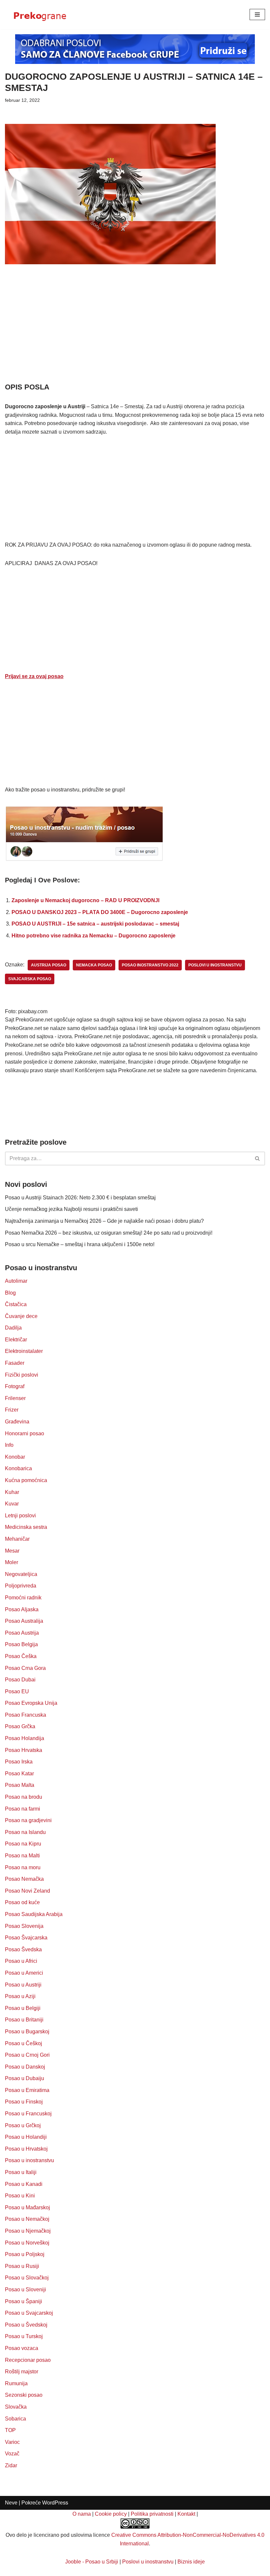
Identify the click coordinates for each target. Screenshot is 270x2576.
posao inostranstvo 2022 (150, 965)
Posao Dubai (20, 1680)
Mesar (12, 1551)
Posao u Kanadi (24, 2184)
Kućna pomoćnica (26, 1480)
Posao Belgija (21, 1644)
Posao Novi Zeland (27, 1891)
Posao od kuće (22, 1902)
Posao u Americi (24, 1973)
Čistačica (16, 1304)
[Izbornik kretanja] (257, 14)
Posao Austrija (22, 1633)
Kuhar (12, 1492)
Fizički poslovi (22, 1375)
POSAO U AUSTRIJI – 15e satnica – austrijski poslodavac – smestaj (95, 924)
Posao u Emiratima (27, 2090)
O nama (82, 2514)
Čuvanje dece (21, 1316)
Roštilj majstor (22, 2372)
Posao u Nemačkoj (27, 2219)
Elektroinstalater (24, 1351)
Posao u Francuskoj (28, 2114)
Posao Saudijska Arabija (34, 1914)
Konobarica (18, 1468)
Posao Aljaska (22, 1609)
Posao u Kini (20, 2196)
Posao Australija (24, 1621)
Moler (12, 1562)
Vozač (12, 2454)
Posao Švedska (23, 1949)
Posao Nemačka (24, 1879)
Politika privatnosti (152, 2514)
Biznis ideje (191, 2562)
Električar (16, 1340)
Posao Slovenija (24, 1926)
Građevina (17, 1422)
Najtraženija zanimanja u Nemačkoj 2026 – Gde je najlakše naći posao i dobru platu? (104, 1221)
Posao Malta (20, 1785)
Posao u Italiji (21, 2172)
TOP (10, 2430)
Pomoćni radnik (23, 1598)
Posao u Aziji (20, 1996)
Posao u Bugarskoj (27, 2032)
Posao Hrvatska (24, 1750)
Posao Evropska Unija (31, 1703)
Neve (11, 2503)
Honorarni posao (25, 1433)
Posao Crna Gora (25, 1668)
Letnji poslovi (20, 1516)
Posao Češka (21, 1656)
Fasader (15, 1363)
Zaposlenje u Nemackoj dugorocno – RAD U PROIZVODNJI (85, 900)
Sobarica (15, 2419)
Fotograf (15, 1386)
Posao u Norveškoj (27, 2243)
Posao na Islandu (25, 1832)
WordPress (55, 2503)
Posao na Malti (22, 1856)
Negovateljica (21, 1574)
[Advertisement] (135, 333)
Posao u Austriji (23, 1985)
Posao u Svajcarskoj (29, 2313)
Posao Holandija (25, 1738)
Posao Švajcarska (26, 1938)
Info (9, 1445)
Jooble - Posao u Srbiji (92, 2562)
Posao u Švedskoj (26, 2325)
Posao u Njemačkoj (28, 2231)
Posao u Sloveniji (26, 2290)
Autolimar (16, 1281)
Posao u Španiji (24, 2301)
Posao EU (17, 1691)
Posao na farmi (23, 1809)
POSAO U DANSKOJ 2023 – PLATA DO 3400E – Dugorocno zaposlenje (100, 912)
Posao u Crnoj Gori (27, 2055)
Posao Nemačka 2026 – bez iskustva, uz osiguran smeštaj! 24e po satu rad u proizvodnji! (109, 1233)
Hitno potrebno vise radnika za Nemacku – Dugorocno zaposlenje (94, 936)
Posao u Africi (21, 1961)
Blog (10, 1293)
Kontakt (186, 2514)
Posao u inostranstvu (29, 2160)
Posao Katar (19, 1774)
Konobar (15, 1457)
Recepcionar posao (28, 2360)
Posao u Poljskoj (25, 2254)
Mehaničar (17, 1539)
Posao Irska (19, 1762)
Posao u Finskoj (24, 2102)
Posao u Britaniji (24, 2020)
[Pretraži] (258, 1159)
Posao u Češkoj (24, 2043)
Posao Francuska (26, 1715)
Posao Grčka (20, 1726)
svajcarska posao (30, 979)
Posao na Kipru (23, 1844)
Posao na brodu (24, 1797)
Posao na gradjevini (28, 1820)
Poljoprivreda (21, 1586)
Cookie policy (111, 2514)
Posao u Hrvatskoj (26, 2149)
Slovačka (16, 2407)
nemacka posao (94, 965)
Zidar (11, 2465)
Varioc (12, 2442)
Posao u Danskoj (25, 2067)
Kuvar (12, 1504)
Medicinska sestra (26, 1527)
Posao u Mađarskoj (27, 2207)
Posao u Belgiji (23, 2008)
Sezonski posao (24, 2395)
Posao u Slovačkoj (27, 2278)
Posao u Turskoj (24, 2336)
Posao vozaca (22, 2348)
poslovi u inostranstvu (215, 965)
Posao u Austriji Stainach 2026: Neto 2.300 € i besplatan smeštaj (80, 1198)
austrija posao (49, 965)
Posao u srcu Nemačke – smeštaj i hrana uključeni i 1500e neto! (80, 1244)
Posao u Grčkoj (23, 2125)
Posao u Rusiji (22, 2266)
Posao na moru (23, 1867)
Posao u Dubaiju (25, 2078)
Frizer (12, 1410)
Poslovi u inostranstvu (148, 2562)
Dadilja (13, 1328)
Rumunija (16, 2383)
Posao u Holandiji (26, 2137)
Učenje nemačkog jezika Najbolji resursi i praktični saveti (71, 1209)
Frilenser (15, 1398)
